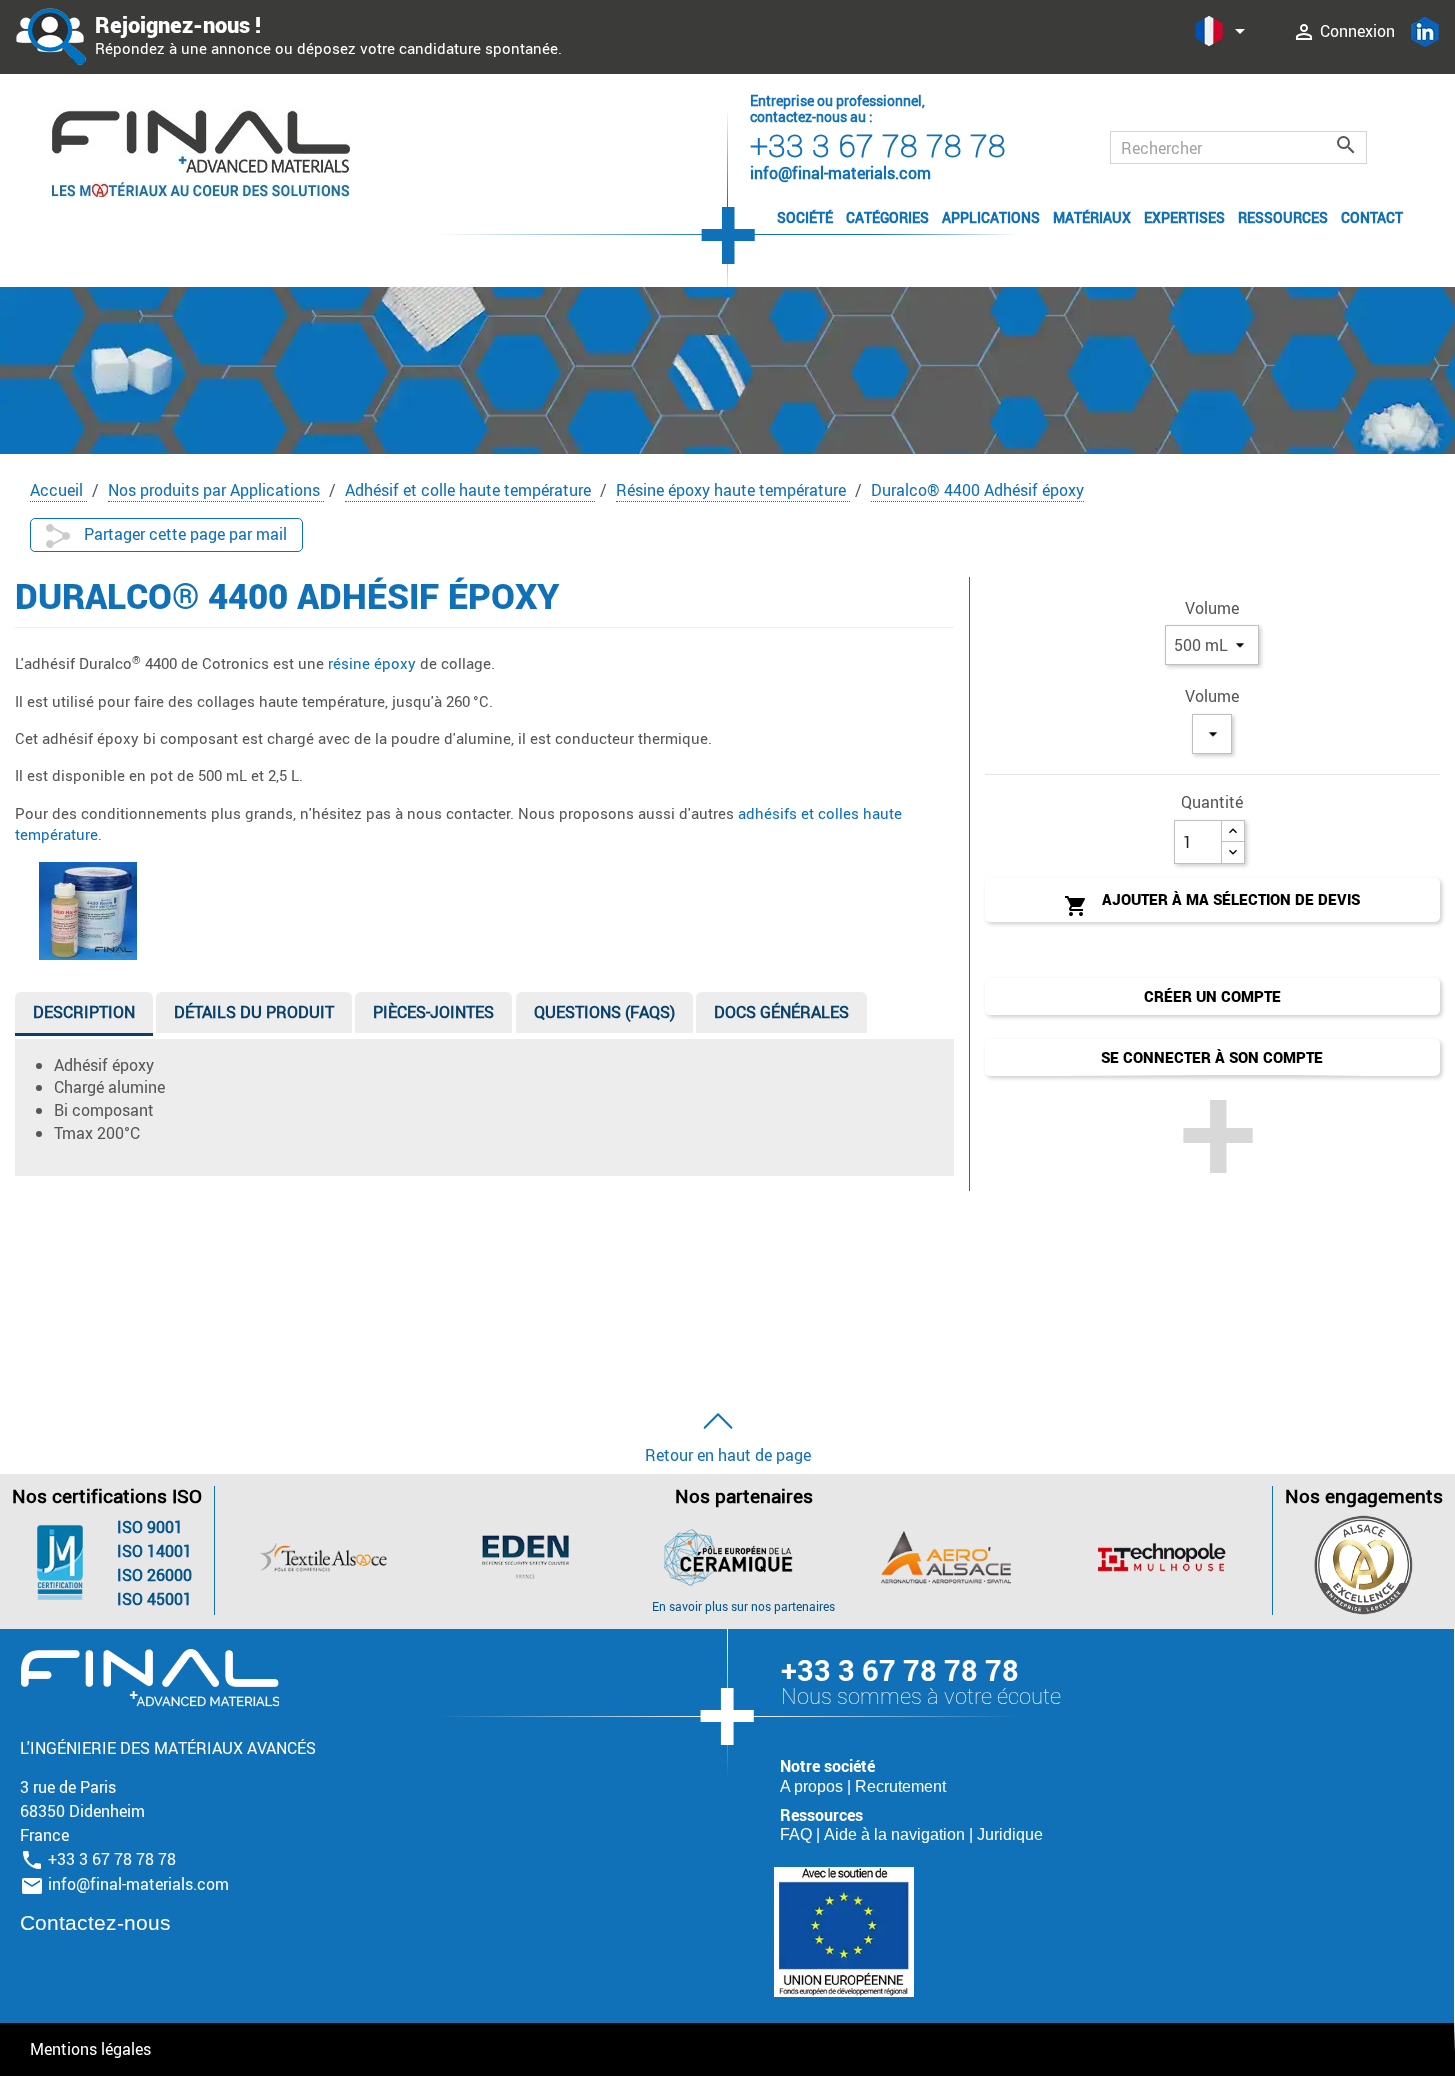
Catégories (887, 217)
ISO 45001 (154, 1599)
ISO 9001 (150, 1527)
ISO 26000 (154, 1575)
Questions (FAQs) (604, 1012)
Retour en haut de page (728, 1455)
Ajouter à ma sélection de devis (1212, 903)
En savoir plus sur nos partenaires (743, 1606)
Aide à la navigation (896, 1834)
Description (84, 1012)
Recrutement (900, 1786)
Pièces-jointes (433, 1012)
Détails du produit (254, 1012)
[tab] (84, 1016)
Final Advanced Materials (149, 1678)
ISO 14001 (154, 1551)
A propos (813, 1786)
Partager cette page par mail (183, 534)
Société (805, 217)
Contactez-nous (95, 1922)
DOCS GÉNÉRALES (781, 1012)
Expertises (1184, 217)
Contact (1372, 217)
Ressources (1283, 217)
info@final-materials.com (138, 1884)
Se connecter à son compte (1212, 1057)
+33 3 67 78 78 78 (878, 144)
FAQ (798, 1834)
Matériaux (1092, 217)
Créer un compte (1212, 996)
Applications (991, 217)
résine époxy (370, 663)
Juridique (1010, 1834)
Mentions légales (90, 2049)
